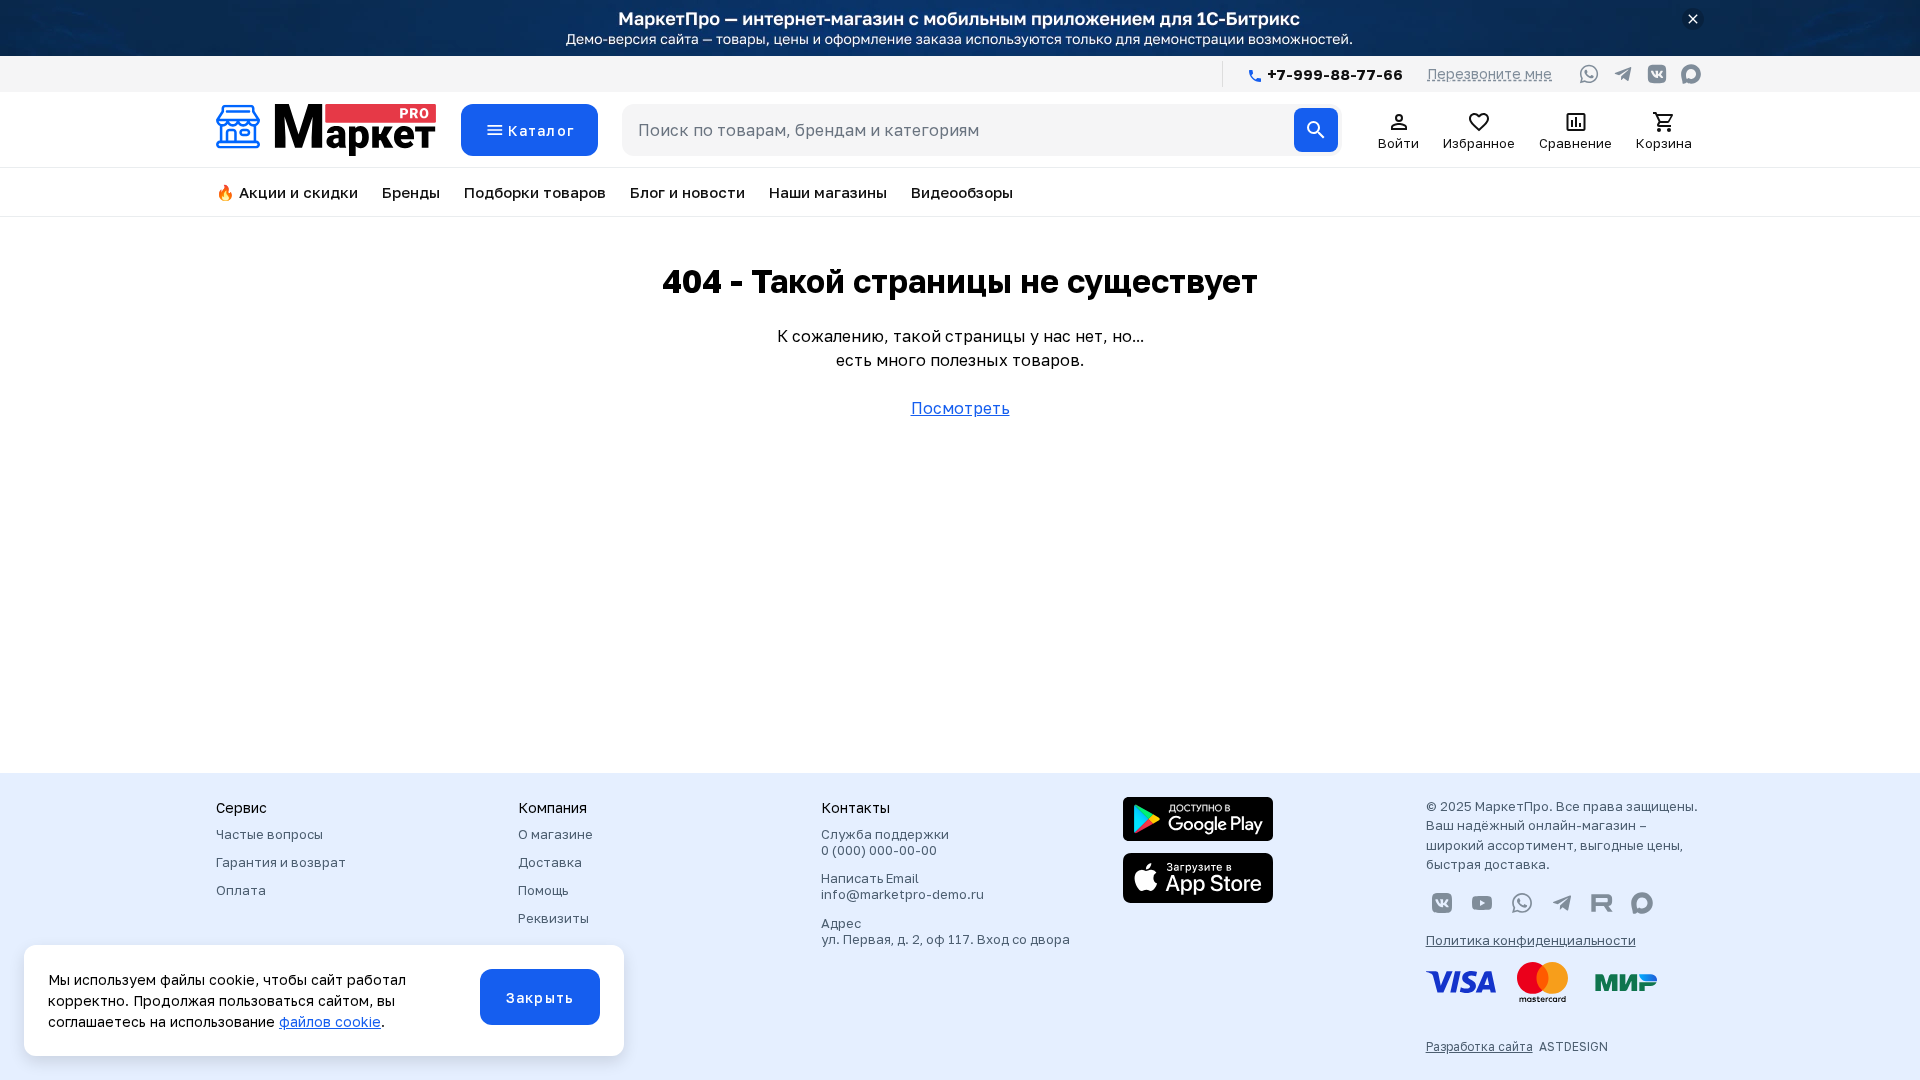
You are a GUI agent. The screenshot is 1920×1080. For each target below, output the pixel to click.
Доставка (550, 862)
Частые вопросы (269, 834)
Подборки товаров (535, 192)
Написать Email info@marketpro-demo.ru (902, 886)
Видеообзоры (962, 192)
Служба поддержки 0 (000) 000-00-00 (885, 842)
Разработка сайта (1479, 1046)
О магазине (555, 834)
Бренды (411, 192)
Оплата (241, 890)
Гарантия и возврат (281, 862)
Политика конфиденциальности (1531, 940)
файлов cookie (330, 1021)
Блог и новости (687, 192)
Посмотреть (960, 408)
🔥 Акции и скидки (287, 192)
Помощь (543, 890)
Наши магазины (828, 192)
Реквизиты (553, 918)
